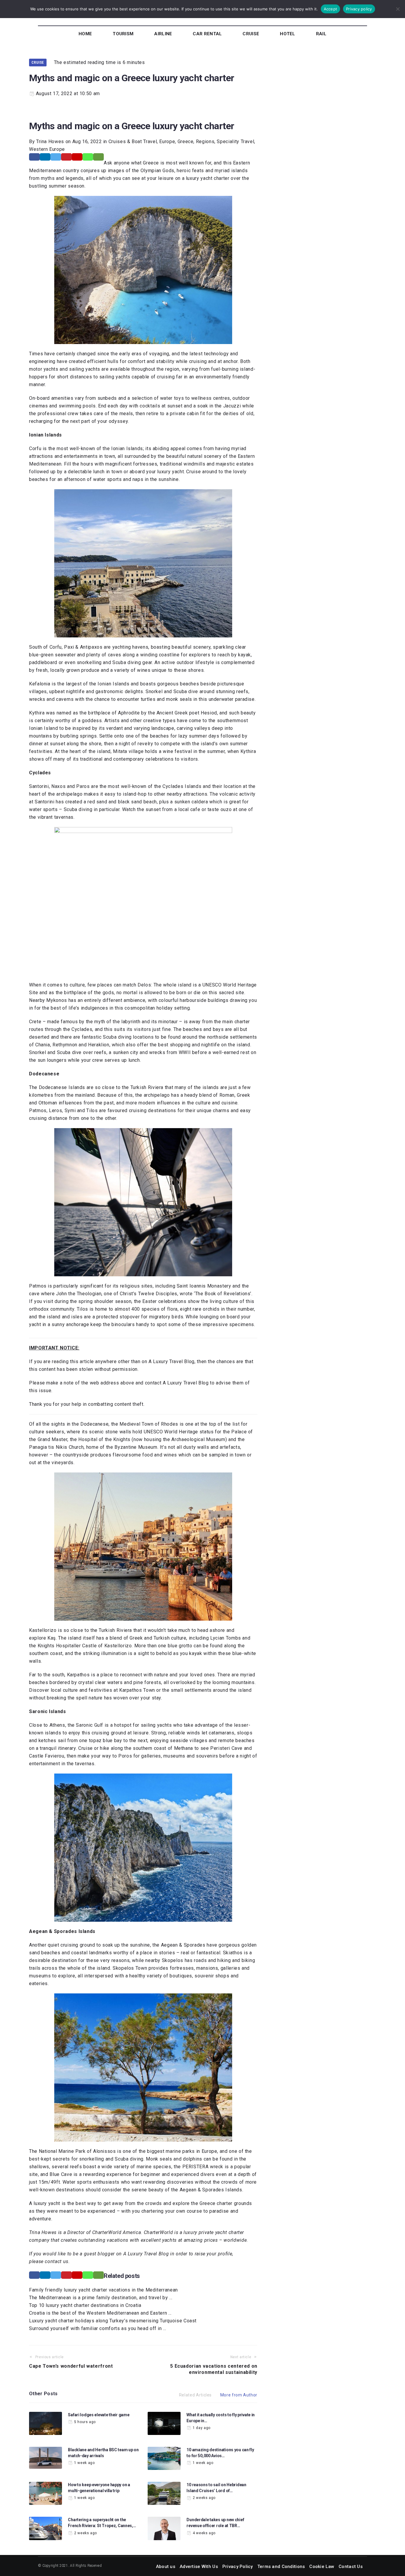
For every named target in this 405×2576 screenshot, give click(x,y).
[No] (398, 9)
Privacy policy (359, 9)
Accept (331, 9)
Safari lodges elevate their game (99, 2415)
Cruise (38, 62)
